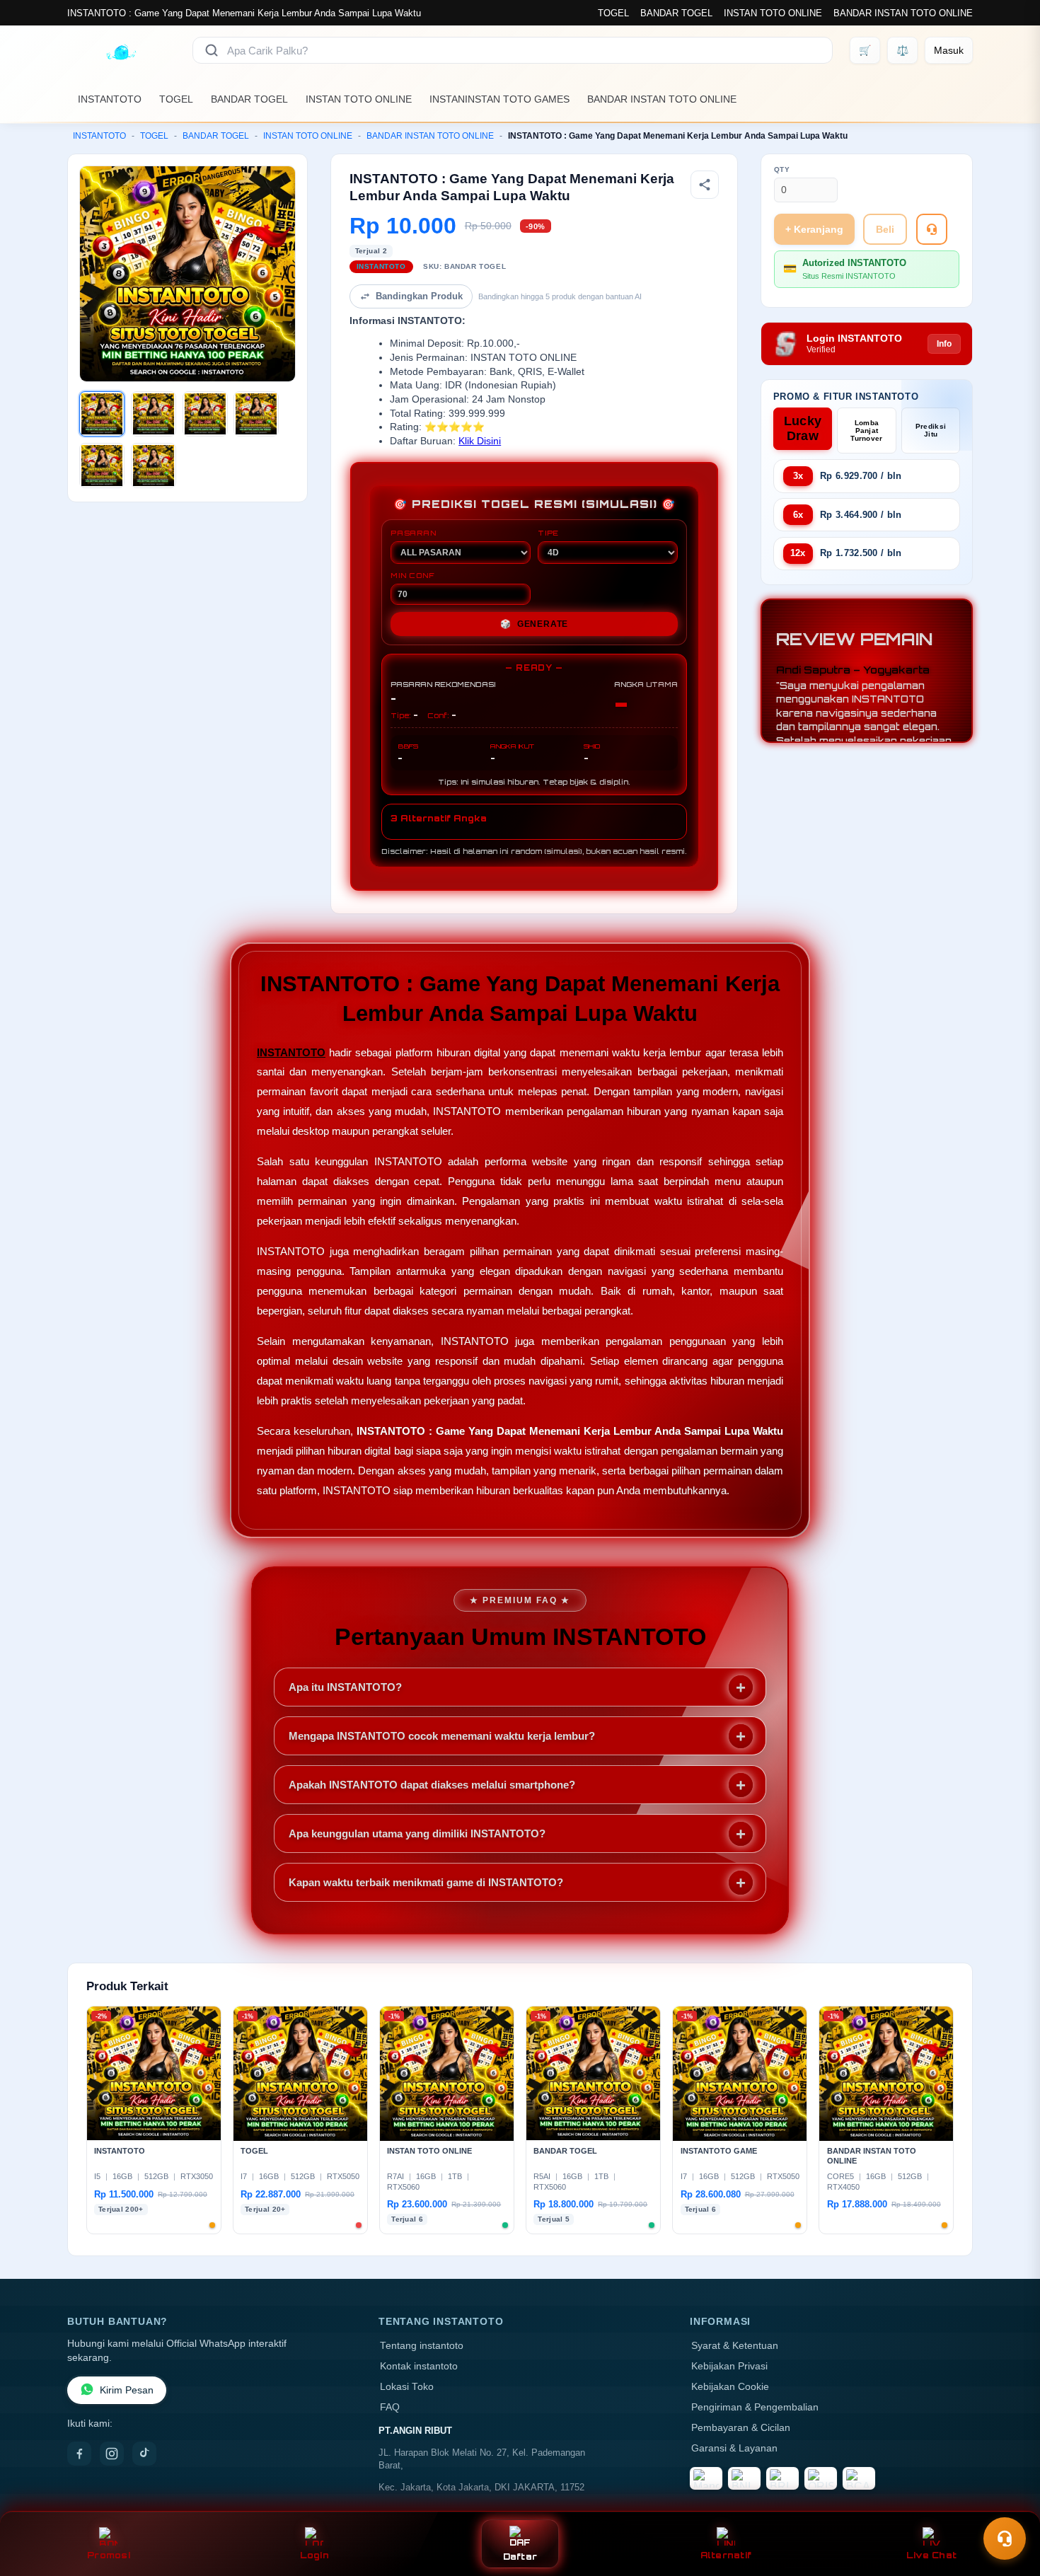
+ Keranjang (814, 229)
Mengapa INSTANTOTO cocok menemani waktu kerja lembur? (442, 1736)
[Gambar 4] (256, 414)
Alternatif (726, 2555)
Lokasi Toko (407, 2387)
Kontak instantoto (419, 2366)
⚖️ (902, 50)
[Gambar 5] (102, 466)
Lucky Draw (803, 428)
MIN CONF (412, 575)
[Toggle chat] (1005, 2539)
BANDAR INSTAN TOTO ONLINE (903, 13)
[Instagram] (112, 2454)
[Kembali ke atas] (1009, 2504)
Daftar (520, 2557)
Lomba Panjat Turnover (866, 431)
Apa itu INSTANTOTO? (345, 1687)
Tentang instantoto (422, 2346)
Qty (782, 169)
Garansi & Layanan (734, 2448)
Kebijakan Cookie (730, 2387)
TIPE (548, 533)
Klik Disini (480, 441)
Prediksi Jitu (931, 430)
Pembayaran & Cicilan (741, 2428)
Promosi (109, 2555)
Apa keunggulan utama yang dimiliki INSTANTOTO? (417, 1833)
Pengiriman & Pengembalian (755, 2407)
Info (944, 344)
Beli (885, 229)
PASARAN (414, 533)
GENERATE (534, 624)
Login (314, 2555)
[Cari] (212, 50)
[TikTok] (144, 2454)
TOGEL (613, 13)
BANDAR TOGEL (676, 13)
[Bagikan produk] (705, 185)
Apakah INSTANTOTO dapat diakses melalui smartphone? (432, 1785)
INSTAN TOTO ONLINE (773, 13)
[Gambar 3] (205, 414)
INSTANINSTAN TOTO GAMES (499, 99)
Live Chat (931, 2555)
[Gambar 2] (154, 414)
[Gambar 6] (154, 466)
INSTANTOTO (110, 99)
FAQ (390, 2407)
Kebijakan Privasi (729, 2366)
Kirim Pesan (127, 2390)
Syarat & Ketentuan (735, 2346)
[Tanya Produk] (932, 229)
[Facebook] (79, 2454)
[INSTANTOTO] (121, 50)
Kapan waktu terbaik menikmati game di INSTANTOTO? (426, 1882)
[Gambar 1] (102, 414)
